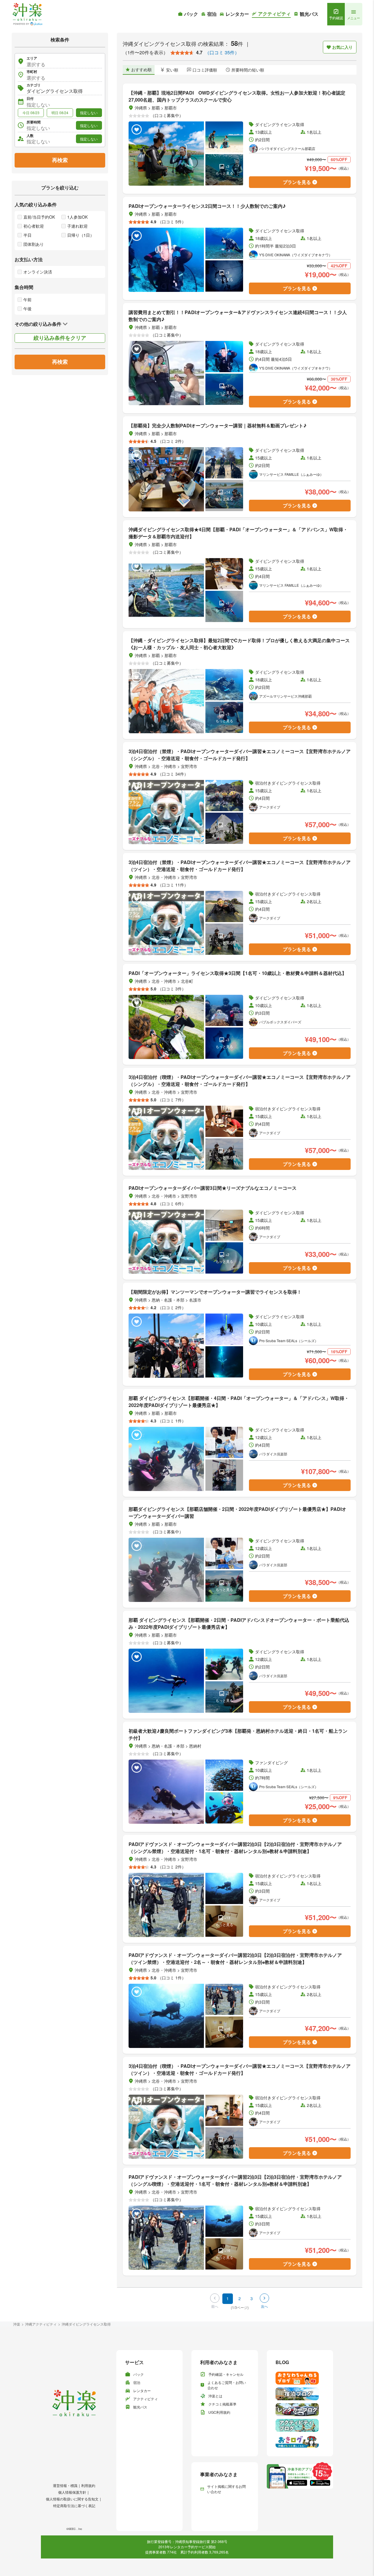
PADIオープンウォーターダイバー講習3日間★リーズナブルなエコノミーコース (213, 1188)
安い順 (172, 70)
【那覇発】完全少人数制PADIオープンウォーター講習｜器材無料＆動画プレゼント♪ (218, 425)
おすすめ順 (141, 69)
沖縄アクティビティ (41, 2324)
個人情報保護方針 (72, 2492)
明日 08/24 (60, 113)
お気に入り (342, 47)
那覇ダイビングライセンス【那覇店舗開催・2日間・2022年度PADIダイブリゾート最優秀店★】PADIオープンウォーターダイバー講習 (237, 1512)
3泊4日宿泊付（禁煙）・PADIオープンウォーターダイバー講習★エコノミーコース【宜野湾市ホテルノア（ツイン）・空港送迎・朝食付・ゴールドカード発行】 (240, 866)
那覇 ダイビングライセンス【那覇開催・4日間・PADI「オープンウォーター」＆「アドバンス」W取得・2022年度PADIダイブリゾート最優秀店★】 (239, 1402)
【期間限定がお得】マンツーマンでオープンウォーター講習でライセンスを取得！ (215, 1292)
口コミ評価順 (205, 70)
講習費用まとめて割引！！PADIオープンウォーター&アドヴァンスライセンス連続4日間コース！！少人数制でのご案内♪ (238, 316)
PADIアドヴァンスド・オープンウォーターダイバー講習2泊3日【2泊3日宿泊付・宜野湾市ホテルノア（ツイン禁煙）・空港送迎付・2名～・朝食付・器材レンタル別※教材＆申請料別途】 (235, 1958)
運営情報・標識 (65, 2485)
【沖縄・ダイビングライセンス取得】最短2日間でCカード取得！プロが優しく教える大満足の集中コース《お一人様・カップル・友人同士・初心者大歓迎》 (239, 644)
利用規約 (88, 2485)
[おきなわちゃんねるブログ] (300, 2378)
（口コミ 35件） (222, 52)
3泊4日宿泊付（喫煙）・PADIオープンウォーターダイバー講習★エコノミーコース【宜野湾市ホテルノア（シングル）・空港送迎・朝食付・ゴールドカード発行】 (240, 1080)
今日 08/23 (31, 113)
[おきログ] (300, 2441)
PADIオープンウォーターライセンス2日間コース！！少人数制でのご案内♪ (207, 206)
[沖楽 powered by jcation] (27, 14)
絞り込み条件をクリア (60, 338)
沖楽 (17, 2324)
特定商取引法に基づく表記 (74, 2506)
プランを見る (297, 182)
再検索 (60, 160)
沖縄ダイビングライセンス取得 (86, 2324)
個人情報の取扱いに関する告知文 (72, 2499)
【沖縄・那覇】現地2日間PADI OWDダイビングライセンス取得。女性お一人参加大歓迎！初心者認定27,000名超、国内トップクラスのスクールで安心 (237, 96)
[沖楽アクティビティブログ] (300, 2425)
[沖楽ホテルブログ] (300, 2394)
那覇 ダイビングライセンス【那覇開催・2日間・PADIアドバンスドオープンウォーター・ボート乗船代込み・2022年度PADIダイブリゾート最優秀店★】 (239, 1623)
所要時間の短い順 (248, 70)
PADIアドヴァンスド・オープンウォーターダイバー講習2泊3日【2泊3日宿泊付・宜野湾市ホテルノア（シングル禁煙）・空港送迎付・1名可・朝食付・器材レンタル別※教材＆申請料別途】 (235, 1848)
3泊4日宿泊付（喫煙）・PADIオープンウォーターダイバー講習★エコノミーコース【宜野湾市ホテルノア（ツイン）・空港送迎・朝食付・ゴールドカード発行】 (240, 2069)
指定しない (89, 113)
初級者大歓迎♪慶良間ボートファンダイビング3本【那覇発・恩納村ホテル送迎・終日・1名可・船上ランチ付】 (238, 1734)
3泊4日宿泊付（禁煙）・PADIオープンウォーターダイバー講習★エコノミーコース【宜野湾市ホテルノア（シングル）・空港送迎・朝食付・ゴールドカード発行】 (240, 755)
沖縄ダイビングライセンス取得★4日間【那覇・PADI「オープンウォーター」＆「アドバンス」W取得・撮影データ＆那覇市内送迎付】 (238, 533)
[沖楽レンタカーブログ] (300, 2410)
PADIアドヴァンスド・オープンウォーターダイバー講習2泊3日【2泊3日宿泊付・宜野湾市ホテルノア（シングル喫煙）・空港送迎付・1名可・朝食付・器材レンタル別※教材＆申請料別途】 (235, 2180)
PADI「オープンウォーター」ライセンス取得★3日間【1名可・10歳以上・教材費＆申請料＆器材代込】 (238, 973)
